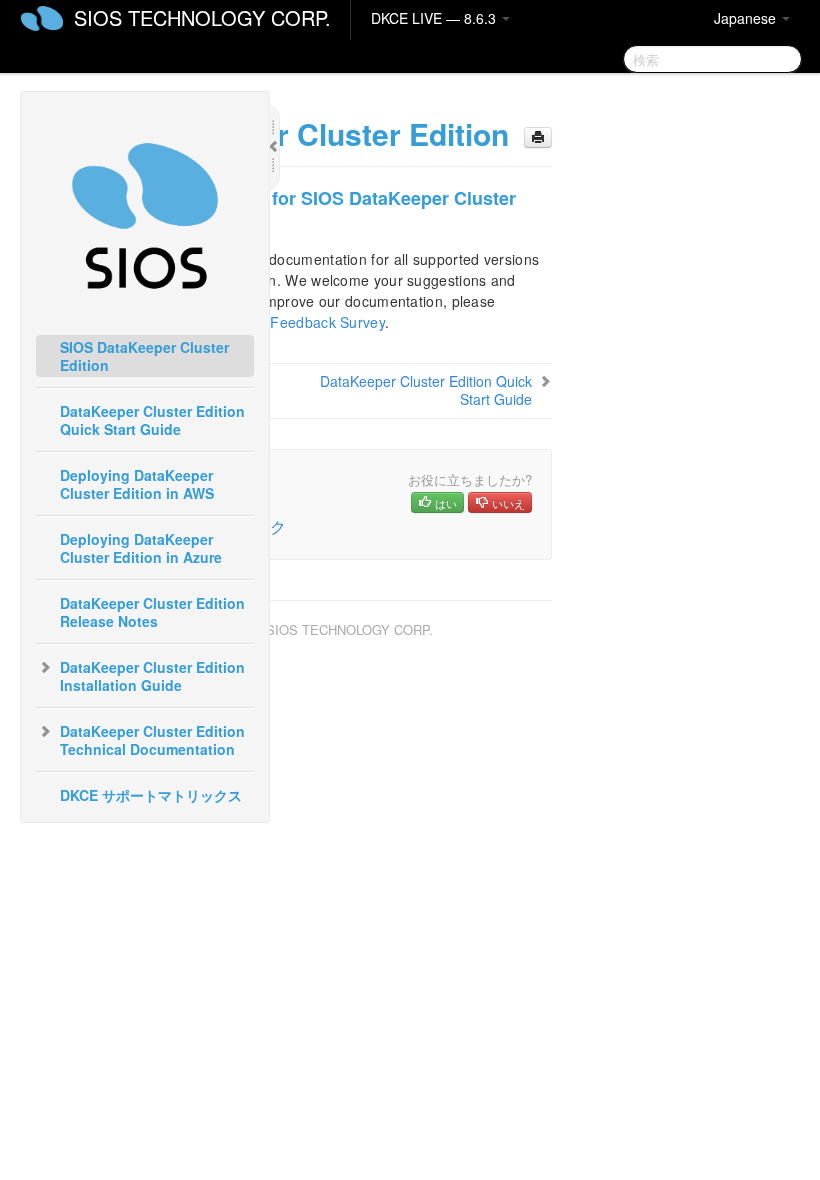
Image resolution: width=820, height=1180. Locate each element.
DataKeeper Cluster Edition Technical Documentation (152, 740)
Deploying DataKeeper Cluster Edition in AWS (137, 484)
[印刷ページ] (538, 137)
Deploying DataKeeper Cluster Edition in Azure (141, 548)
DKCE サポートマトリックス (151, 795)
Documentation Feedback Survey (275, 322)
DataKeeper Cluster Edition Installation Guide (152, 676)
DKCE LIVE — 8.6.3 (435, 18)
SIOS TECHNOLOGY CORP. (202, 17)
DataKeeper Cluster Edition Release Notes (152, 612)
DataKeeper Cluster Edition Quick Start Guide (152, 420)
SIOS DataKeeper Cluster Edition (144, 356)
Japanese (747, 18)
